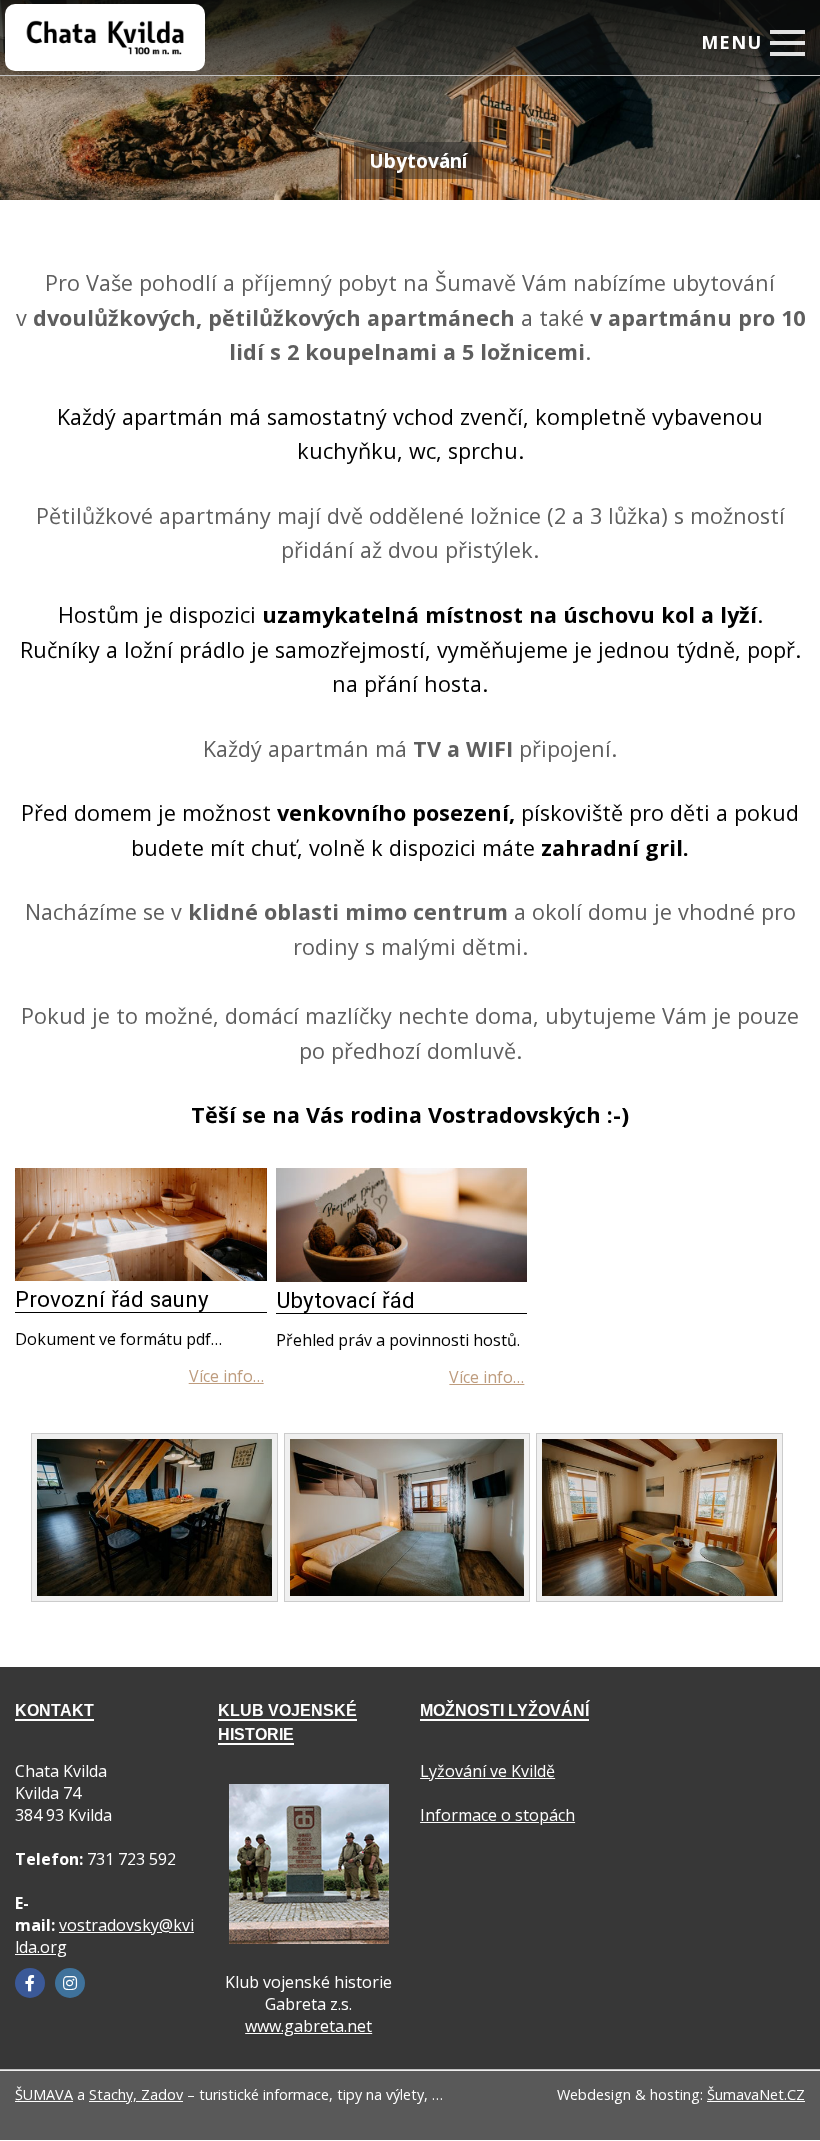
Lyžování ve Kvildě (487, 1771)
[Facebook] (30, 1983)
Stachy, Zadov (136, 2094)
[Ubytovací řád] (402, 1276)
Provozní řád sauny (112, 1299)
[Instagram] (70, 1983)
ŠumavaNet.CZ (756, 2094)
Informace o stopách (497, 1815)
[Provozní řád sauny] (141, 1275)
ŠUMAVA (44, 2094)
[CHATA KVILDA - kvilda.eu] (86, 24)
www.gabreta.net (308, 2026)
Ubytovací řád (345, 1300)
